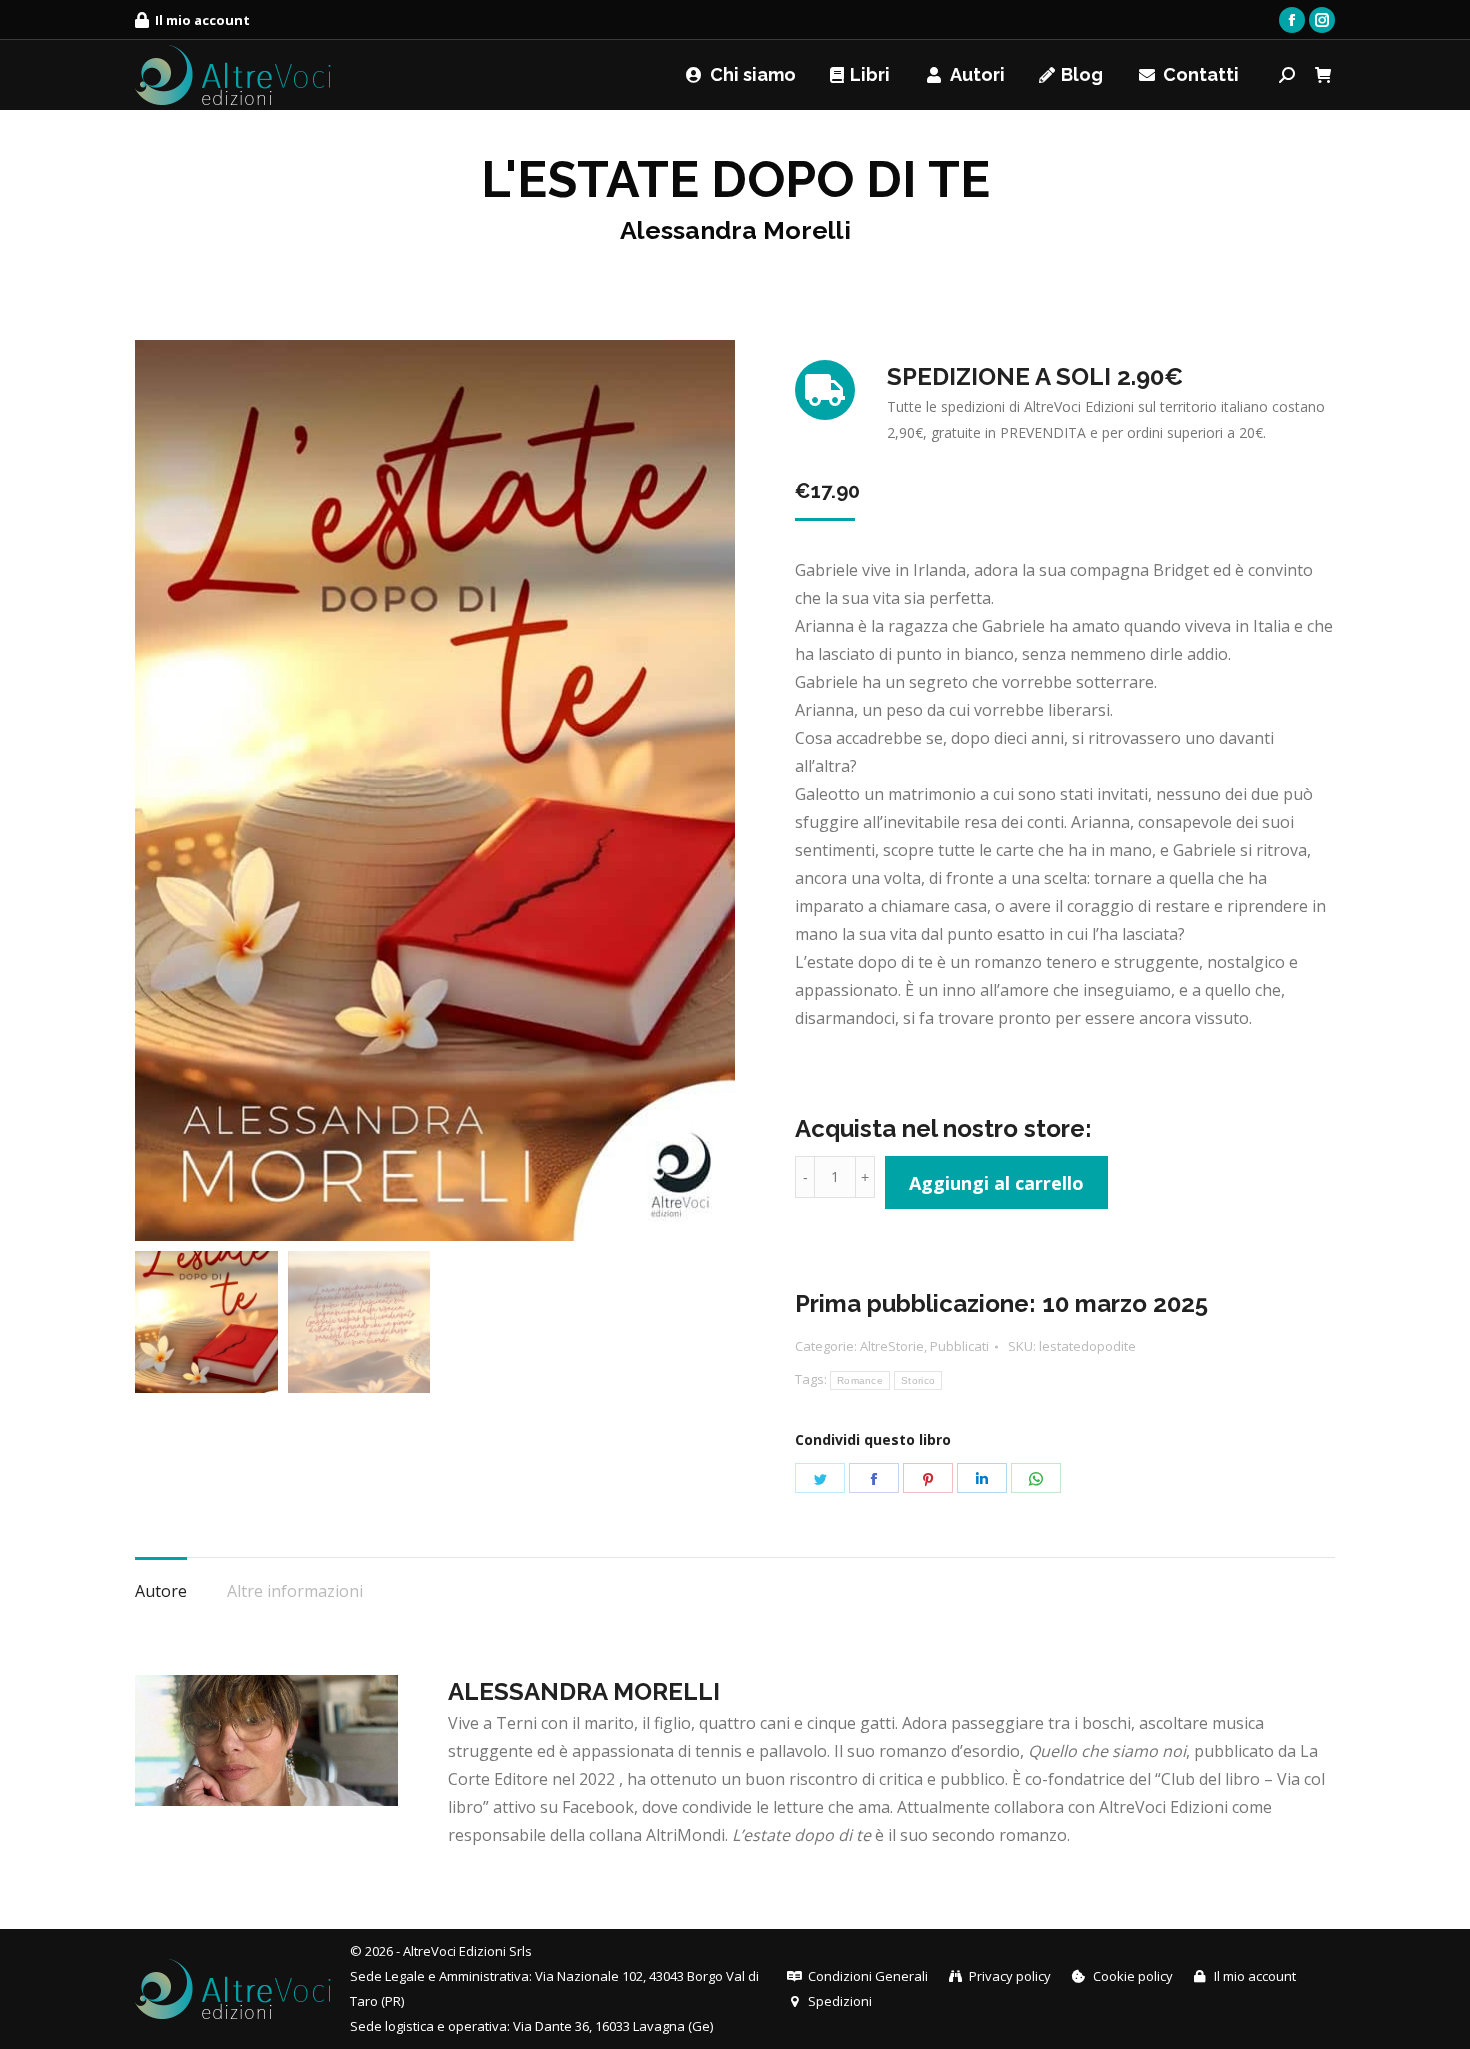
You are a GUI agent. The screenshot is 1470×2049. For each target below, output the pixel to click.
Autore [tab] (161, 1591)
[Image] (266, 1740)
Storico (918, 1380)
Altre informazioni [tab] (295, 1591)
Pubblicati (959, 1346)
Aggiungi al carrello (996, 1183)
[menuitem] (192, 20)
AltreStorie (892, 1346)
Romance (860, 1380)
